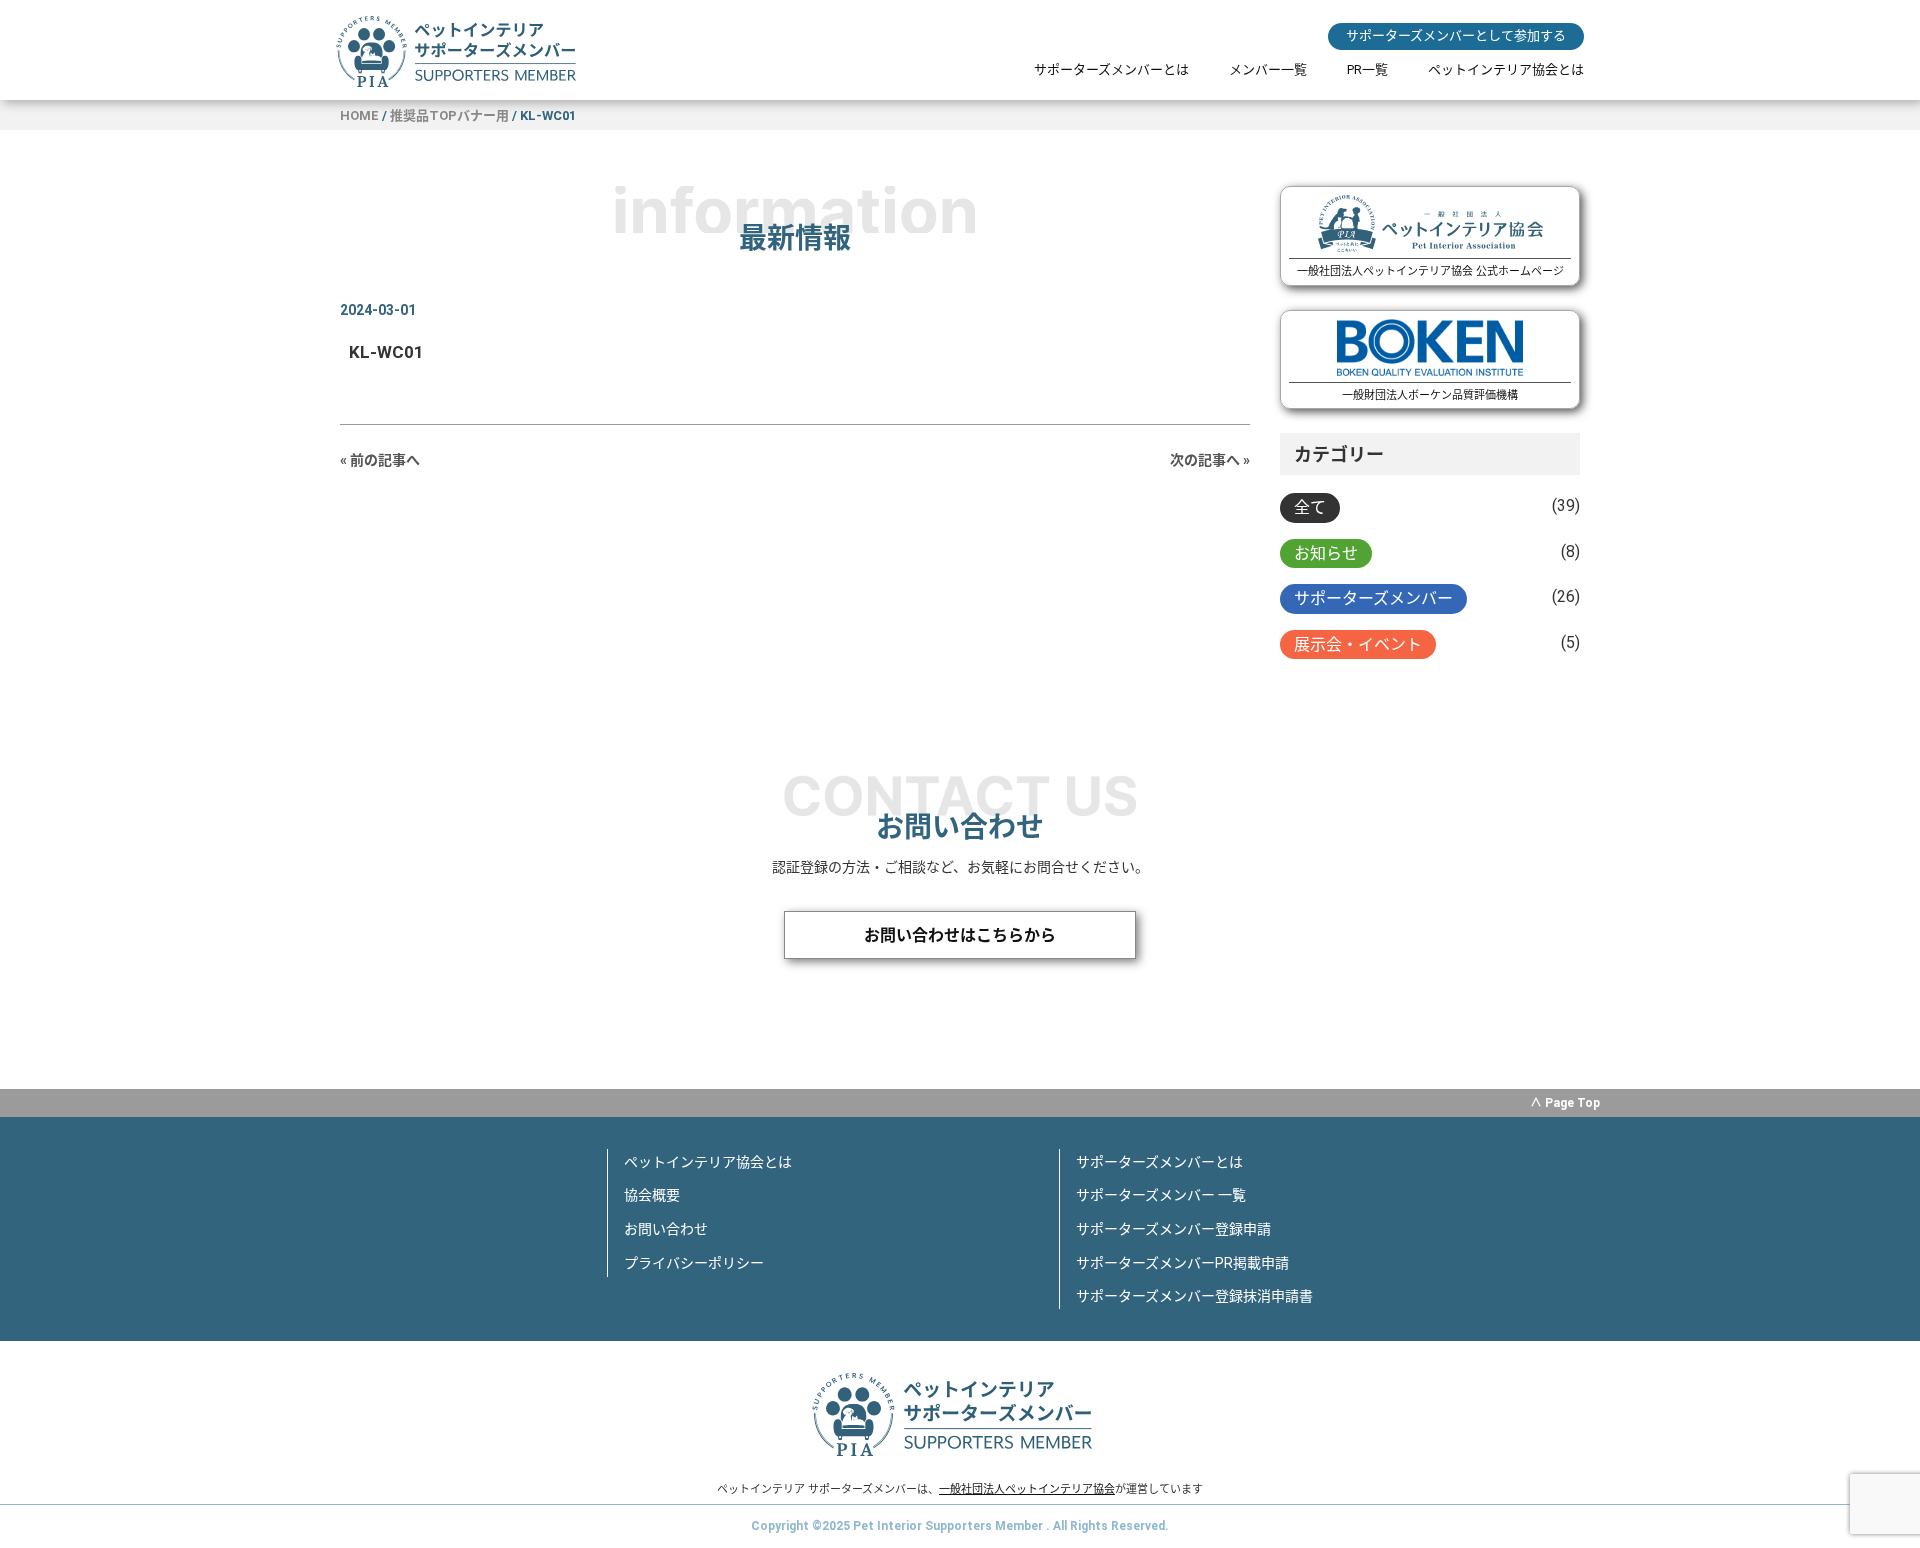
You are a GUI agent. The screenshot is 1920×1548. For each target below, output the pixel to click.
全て (1310, 507)
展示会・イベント (1358, 644)
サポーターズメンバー (1373, 598)
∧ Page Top (1565, 1103)
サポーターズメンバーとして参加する (1456, 35)
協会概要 (652, 1195)
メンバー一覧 (1268, 69)
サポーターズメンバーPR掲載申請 (1182, 1263)
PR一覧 (1367, 69)
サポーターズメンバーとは (1111, 69)
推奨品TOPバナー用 (449, 115)
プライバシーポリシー (694, 1263)
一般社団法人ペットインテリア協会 (1027, 1489)
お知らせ (1326, 553)
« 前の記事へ (380, 460)
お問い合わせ (666, 1229)
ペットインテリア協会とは (1506, 69)
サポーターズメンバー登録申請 (1173, 1229)
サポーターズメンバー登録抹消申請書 (1194, 1296)
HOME (359, 115)
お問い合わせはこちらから (960, 935)
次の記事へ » (1210, 460)
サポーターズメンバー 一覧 (1161, 1195)
